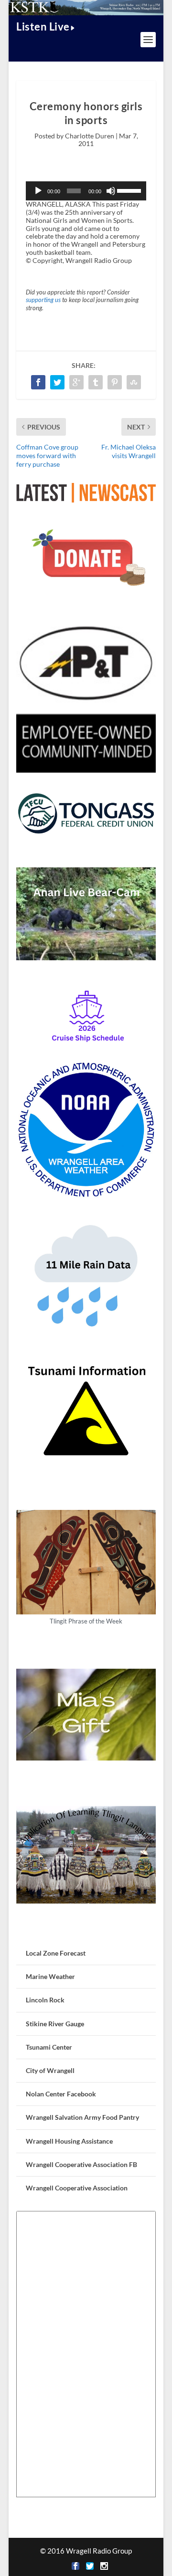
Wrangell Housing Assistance (69, 2141)
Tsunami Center (49, 2047)
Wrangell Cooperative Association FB (81, 2164)
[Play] (38, 191)
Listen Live (43, 26)
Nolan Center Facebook (61, 2094)
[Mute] (111, 191)
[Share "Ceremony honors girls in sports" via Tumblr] (96, 382)
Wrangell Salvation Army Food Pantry (82, 2117)
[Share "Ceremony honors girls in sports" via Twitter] (57, 382)
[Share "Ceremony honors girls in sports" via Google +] (76, 382)
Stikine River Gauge (55, 2024)
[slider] (129, 190)
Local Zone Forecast (56, 1953)
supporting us (43, 300)
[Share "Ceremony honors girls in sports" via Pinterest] (115, 382)
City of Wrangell (50, 2070)
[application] (86, 191)
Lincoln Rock (45, 2000)
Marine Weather (50, 1976)
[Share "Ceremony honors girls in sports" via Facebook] (38, 382)
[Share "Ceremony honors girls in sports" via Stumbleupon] (134, 382)
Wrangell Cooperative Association (77, 2188)
